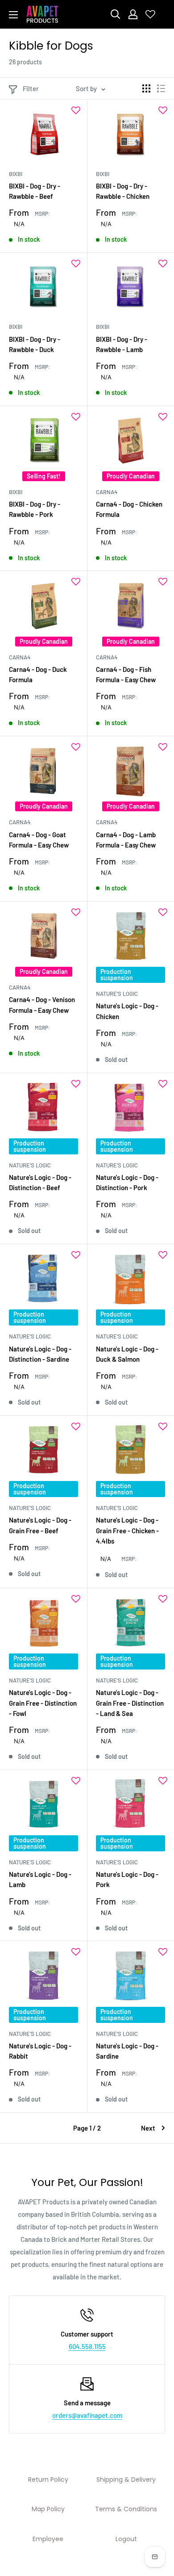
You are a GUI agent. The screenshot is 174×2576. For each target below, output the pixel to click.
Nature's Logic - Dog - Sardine (127, 2051)
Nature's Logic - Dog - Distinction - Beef (40, 1182)
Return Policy (48, 2480)
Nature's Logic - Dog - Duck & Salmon (127, 1354)
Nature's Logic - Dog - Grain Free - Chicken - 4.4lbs (127, 1530)
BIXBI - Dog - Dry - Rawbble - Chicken (123, 191)
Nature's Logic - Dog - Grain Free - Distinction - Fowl (43, 1703)
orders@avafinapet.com (87, 2415)
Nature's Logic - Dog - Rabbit (40, 2051)
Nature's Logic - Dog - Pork (127, 1879)
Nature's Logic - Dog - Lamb (40, 1879)
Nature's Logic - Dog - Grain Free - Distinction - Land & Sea (130, 1703)
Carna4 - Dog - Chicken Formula (129, 509)
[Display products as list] (161, 88)
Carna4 (107, 492)
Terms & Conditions (126, 2509)
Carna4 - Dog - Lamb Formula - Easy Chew (126, 840)
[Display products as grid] (146, 88)
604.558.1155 (87, 2346)
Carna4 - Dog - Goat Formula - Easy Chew (39, 840)
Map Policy (48, 2509)
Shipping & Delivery (126, 2480)
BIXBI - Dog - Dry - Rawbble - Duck (35, 344)
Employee (48, 2539)
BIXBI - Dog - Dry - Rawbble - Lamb (122, 344)
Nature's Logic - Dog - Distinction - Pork (127, 1182)
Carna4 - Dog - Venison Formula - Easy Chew (42, 1005)
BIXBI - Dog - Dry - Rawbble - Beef (35, 191)
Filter (31, 88)
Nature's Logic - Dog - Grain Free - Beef (40, 1525)
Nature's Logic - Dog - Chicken (127, 1011)
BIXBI (16, 174)
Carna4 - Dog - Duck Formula (38, 674)
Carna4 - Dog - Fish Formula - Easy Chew (126, 674)
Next (148, 2128)
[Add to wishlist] (76, 110)
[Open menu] (13, 15)
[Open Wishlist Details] (150, 14)
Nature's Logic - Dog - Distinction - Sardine (40, 1354)
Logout (126, 2539)
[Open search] (116, 14)
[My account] (133, 14)
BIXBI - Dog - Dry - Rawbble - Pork (35, 509)
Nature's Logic (117, 994)
